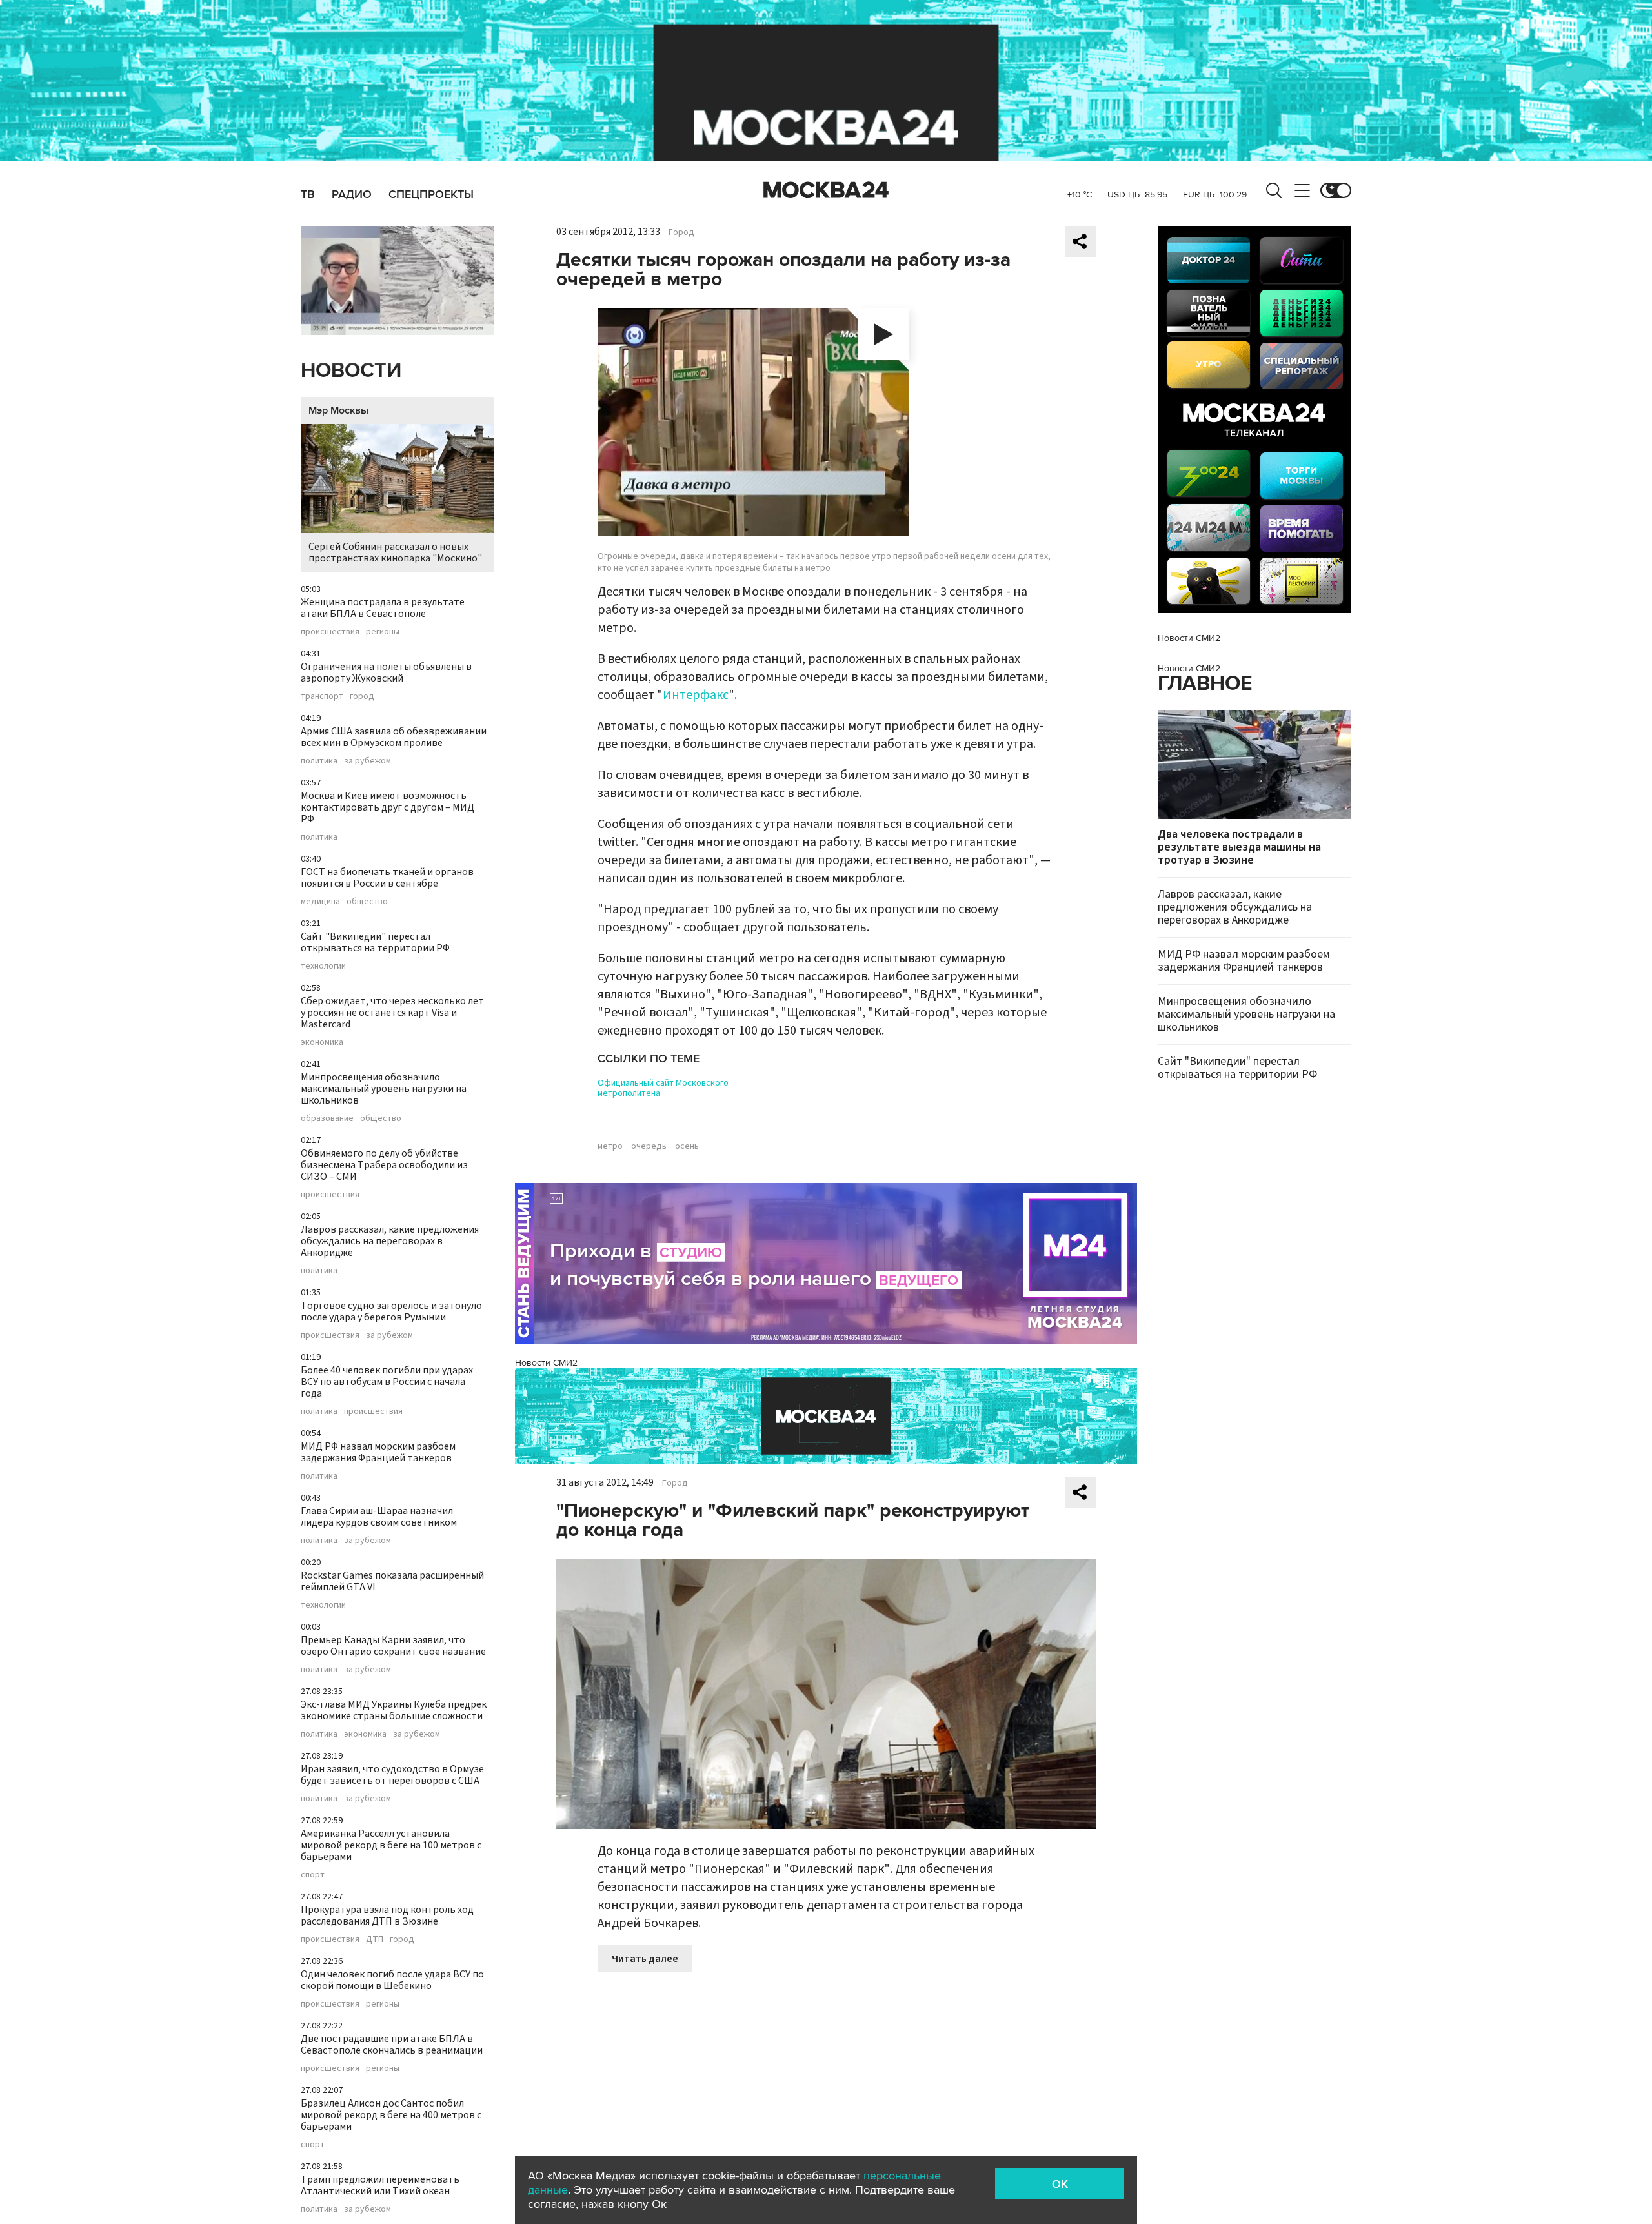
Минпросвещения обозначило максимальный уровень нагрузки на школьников (384, 1089)
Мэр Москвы (338, 410)
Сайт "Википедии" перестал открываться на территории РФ (375, 942)
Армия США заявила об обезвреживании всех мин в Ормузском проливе (394, 737)
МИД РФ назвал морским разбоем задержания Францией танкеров (378, 1452)
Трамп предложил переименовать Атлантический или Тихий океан (380, 2185)
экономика (322, 1042)
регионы (383, 632)
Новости (351, 371)
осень (687, 1146)
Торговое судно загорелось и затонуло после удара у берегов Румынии (391, 1311)
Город (681, 232)
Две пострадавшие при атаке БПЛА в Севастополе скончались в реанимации (392, 2045)
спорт (313, 1875)
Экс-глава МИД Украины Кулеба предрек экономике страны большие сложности (394, 1710)
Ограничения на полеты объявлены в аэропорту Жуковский (386, 672)
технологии (323, 966)
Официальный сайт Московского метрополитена (663, 1088)
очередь (649, 1146)
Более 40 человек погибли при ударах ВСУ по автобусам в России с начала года (387, 1382)
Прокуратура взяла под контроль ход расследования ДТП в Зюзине (387, 1916)
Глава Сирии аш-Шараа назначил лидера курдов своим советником (379, 1517)
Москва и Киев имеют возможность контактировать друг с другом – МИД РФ (388, 807)
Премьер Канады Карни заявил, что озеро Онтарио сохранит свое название (393, 1646)
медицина (320, 902)
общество (367, 902)
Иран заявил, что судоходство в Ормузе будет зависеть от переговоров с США (392, 1775)
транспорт (322, 696)
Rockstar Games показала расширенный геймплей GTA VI (392, 1581)
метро (610, 1146)
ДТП (375, 1939)
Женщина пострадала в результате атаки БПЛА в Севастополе (383, 608)
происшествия (330, 632)
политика (319, 761)
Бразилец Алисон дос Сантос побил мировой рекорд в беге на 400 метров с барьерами (391, 2115)
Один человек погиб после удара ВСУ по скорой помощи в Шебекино (392, 1980)
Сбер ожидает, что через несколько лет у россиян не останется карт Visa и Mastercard (392, 1013)
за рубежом (368, 761)
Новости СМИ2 (546, 1363)
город (362, 696)
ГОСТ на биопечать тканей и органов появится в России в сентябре (387, 878)
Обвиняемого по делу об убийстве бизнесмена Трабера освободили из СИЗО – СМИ (384, 1165)
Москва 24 (826, 190)
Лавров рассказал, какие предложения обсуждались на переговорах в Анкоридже (390, 1241)
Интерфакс (696, 695)
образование (327, 1118)
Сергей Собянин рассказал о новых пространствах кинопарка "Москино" (395, 552)
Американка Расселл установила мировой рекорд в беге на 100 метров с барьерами (391, 1845)
